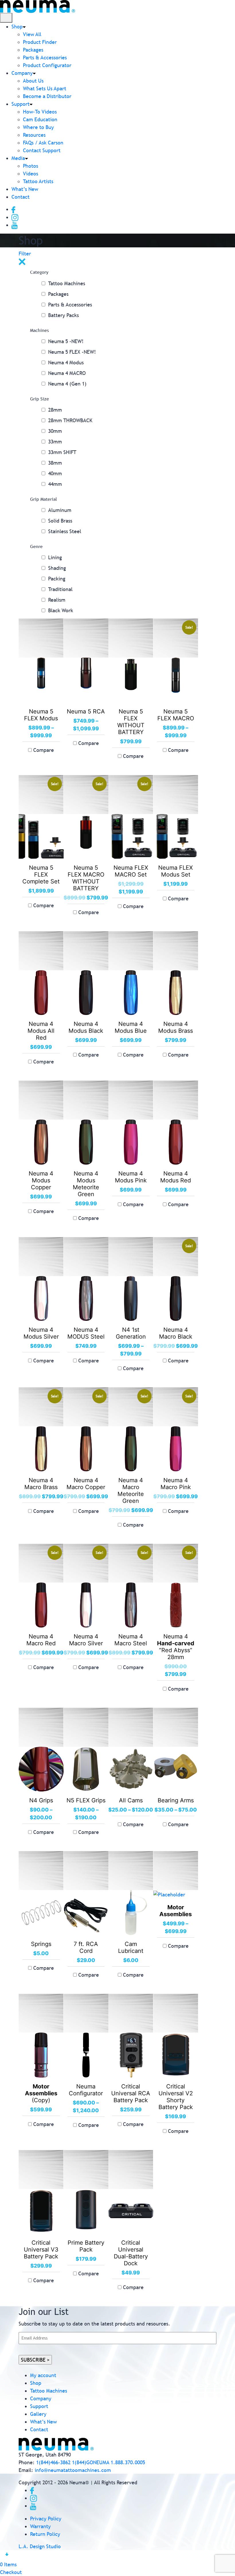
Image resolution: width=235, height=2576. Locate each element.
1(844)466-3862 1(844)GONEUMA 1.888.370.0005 (91, 2462)
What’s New (25, 189)
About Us (33, 81)
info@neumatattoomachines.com (73, 2470)
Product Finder (40, 42)
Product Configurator (47, 65)
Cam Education (40, 119)
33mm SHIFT (62, 452)
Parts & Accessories (45, 57)
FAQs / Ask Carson (43, 143)
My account (43, 2375)
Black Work (61, 610)
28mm (55, 410)
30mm (55, 431)
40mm (55, 473)
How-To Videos (40, 112)
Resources (34, 135)
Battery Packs (63, 315)
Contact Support (42, 150)
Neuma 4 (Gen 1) (67, 384)
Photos (31, 166)
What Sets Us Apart (45, 88)
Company (22, 73)
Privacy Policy (46, 2519)
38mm (55, 463)
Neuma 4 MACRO (67, 373)
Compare (44, 750)
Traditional (60, 589)
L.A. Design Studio (40, 2546)
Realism (57, 600)
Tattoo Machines (67, 283)
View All (32, 34)
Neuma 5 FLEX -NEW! (72, 352)
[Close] (22, 261)
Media (18, 158)
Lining (55, 557)
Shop (17, 27)
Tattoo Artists (38, 181)
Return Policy (45, 2534)
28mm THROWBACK (70, 420)
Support (20, 104)
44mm (55, 484)
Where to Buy (38, 127)
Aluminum (60, 510)
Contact (20, 197)
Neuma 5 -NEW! (66, 341)
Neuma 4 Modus (66, 362)
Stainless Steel (65, 531)
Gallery (38, 2414)
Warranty (40, 2526)
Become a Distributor (47, 96)
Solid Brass (60, 521)
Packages (33, 50)
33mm (55, 442)
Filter (25, 254)
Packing (57, 579)
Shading (57, 568)
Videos (31, 174)
